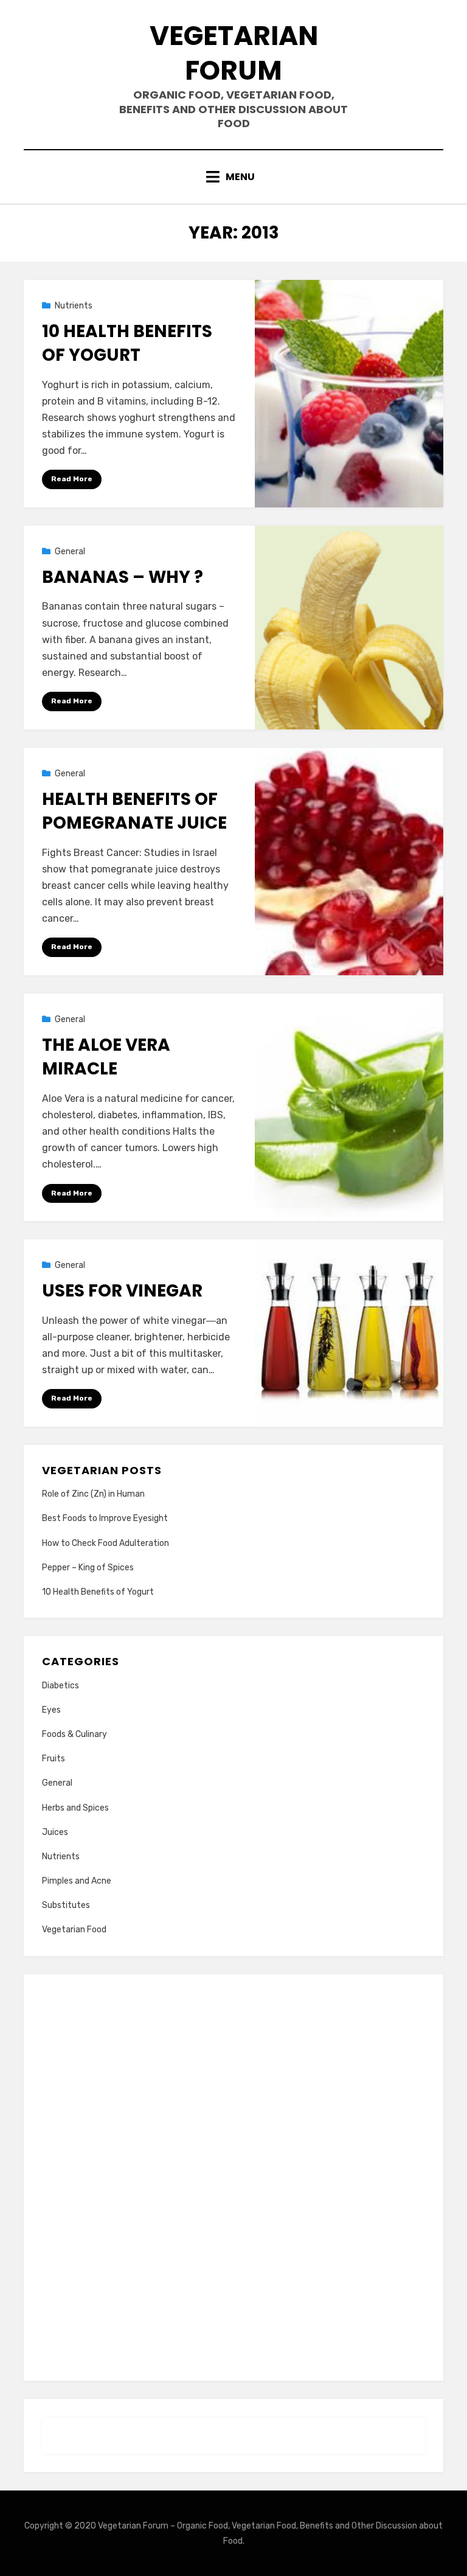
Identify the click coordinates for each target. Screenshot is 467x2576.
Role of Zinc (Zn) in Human (93, 1494)
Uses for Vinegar (122, 1291)
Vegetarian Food (74, 1930)
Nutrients (74, 306)
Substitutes (66, 1905)
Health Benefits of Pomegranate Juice (134, 811)
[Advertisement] (233, 2175)
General (70, 552)
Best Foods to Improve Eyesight (105, 1518)
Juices (55, 1832)
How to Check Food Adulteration (106, 1543)
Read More (72, 479)
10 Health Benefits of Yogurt (127, 343)
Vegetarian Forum (234, 53)
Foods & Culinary (74, 1734)
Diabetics (61, 1686)
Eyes (51, 1710)
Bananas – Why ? (123, 577)
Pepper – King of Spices (88, 1568)
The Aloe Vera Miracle (106, 1057)
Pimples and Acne (77, 1881)
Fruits (54, 1759)
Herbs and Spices (75, 1808)
